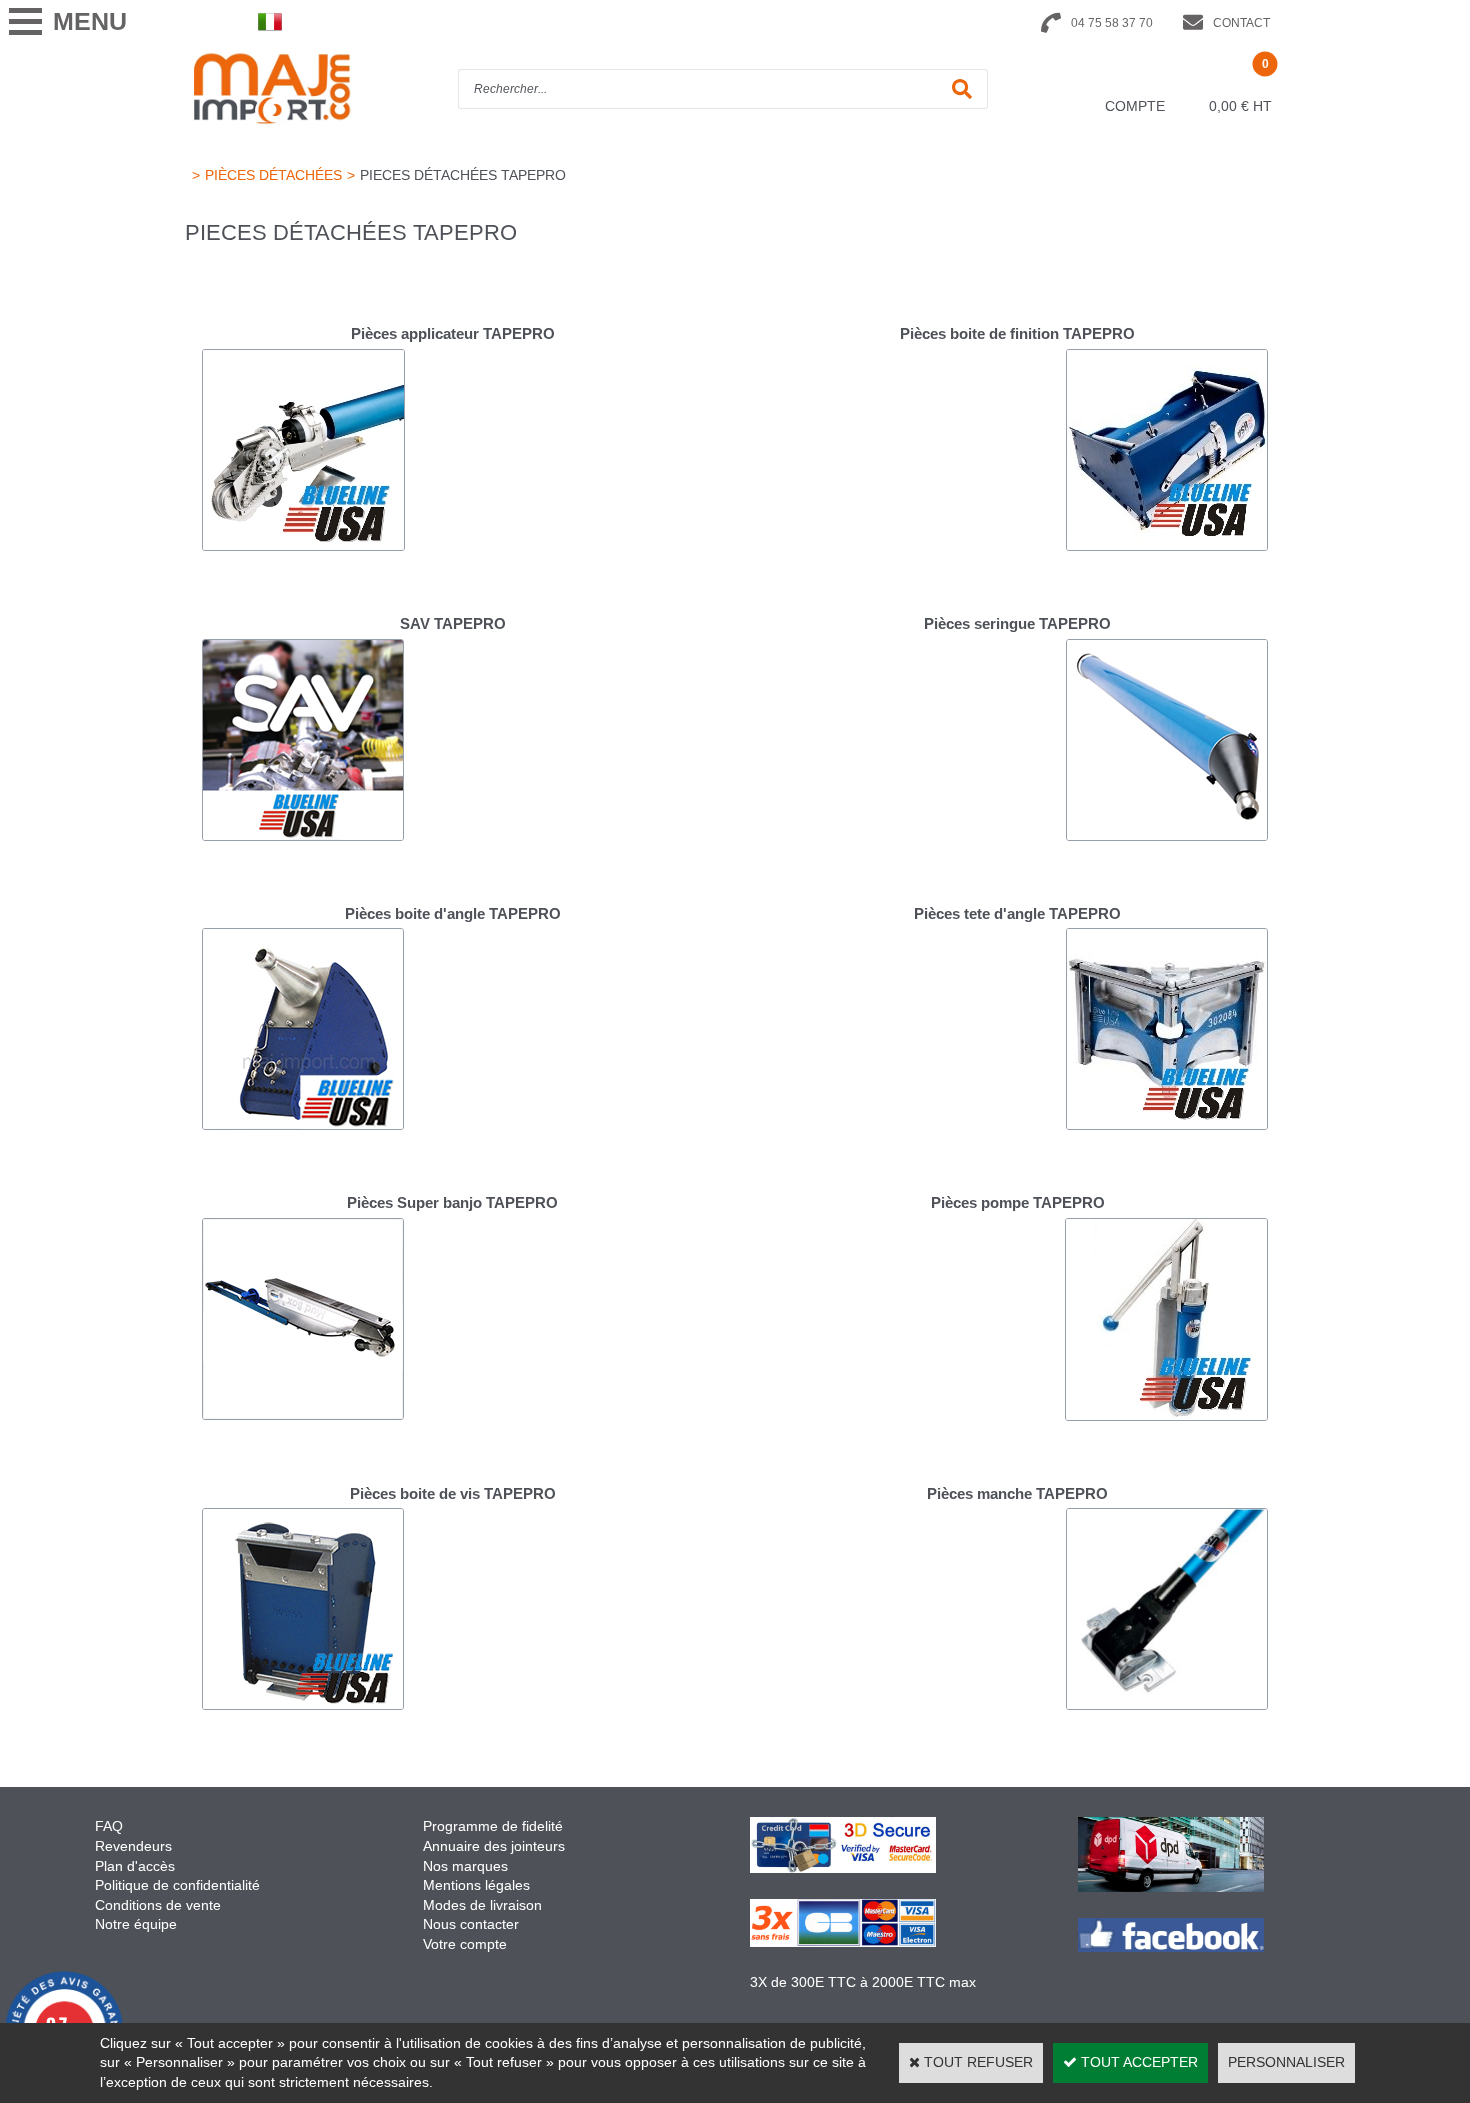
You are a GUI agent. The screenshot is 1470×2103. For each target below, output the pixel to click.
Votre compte (465, 1944)
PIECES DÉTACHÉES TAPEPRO (463, 175)
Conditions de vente (158, 1905)
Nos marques (465, 1866)
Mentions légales (476, 1885)
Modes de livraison (482, 1905)
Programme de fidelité (493, 1826)
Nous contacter (471, 1924)
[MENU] (25, 21)
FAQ (109, 1826)
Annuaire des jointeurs (496, 1846)
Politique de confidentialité (177, 1885)
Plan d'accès (135, 1866)
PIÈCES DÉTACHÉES (273, 175)
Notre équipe (136, 1924)
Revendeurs (133, 1846)
